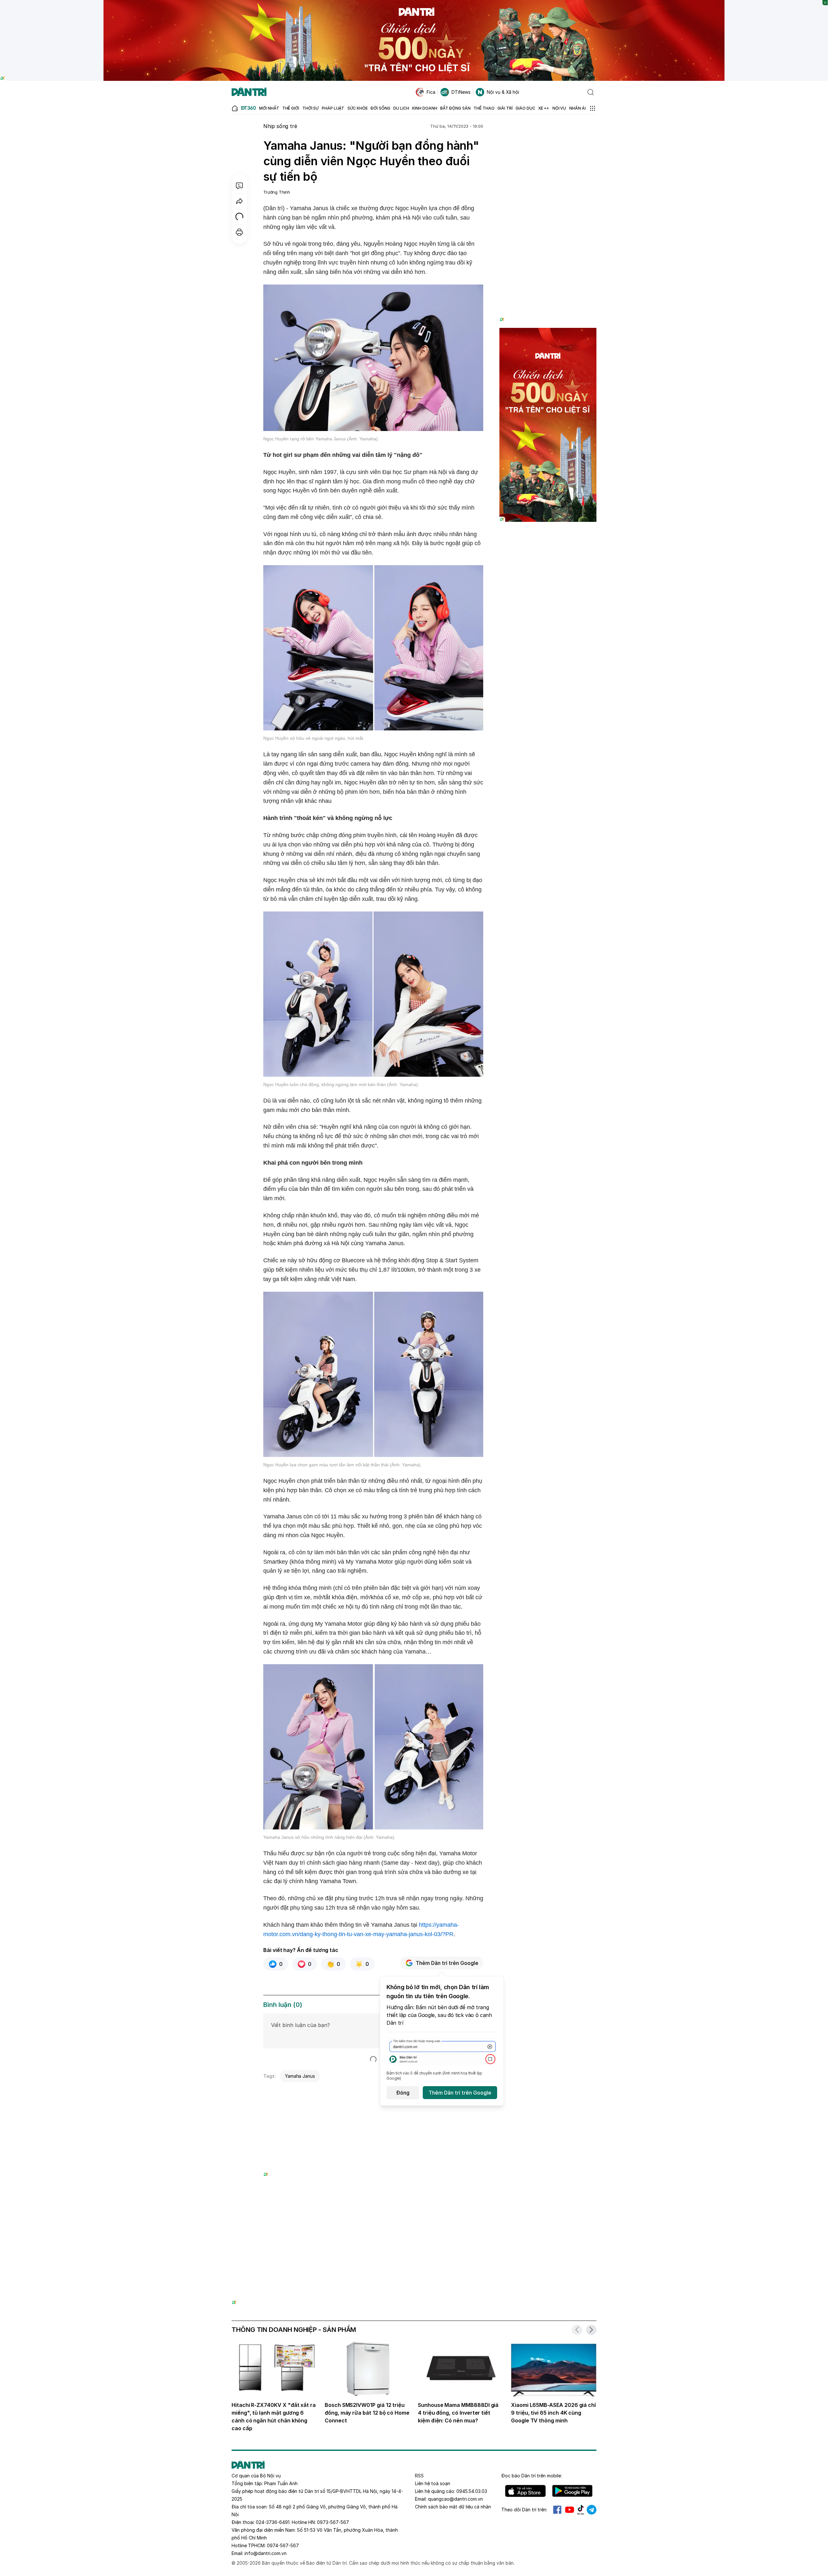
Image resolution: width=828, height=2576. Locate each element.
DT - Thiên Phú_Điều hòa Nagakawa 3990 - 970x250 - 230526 (414, 2227)
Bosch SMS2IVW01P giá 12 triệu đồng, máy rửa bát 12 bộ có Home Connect (367, 2413)
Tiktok (581, 2510)
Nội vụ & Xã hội (503, 92)
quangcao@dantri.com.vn (455, 2499)
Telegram (592, 2510)
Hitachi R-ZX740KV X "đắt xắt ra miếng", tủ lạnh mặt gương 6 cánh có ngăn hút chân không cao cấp (274, 2417)
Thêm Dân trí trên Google (447, 1963)
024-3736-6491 (273, 2522)
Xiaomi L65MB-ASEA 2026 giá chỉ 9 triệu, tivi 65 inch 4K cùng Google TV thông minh (554, 2413)
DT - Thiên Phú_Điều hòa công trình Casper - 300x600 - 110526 (548, 134)
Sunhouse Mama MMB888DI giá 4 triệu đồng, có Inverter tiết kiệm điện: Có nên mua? (458, 2413)
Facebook (557, 2510)
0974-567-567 (283, 2545)
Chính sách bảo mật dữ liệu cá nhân (453, 2507)
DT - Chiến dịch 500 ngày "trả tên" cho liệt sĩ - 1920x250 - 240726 (414, 3)
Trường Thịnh (277, 192)
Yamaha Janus (300, 2076)
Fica (431, 92)
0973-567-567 (333, 2522)
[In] (239, 232)
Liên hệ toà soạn (433, 2483)
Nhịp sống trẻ (280, 126)
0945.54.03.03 (472, 2491)
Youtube (570, 2510)
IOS (525, 2491)
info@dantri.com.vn (266, 2553)
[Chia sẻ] (239, 201)
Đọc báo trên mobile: (532, 2476)
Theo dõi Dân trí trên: (524, 2510)
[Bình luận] (239, 186)
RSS (419, 2476)
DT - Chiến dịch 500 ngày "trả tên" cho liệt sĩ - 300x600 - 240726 (548, 334)
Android (572, 2491)
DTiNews (461, 92)
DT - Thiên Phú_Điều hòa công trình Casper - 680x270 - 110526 (373, 2093)
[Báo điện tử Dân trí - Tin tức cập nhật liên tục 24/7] (249, 92)
